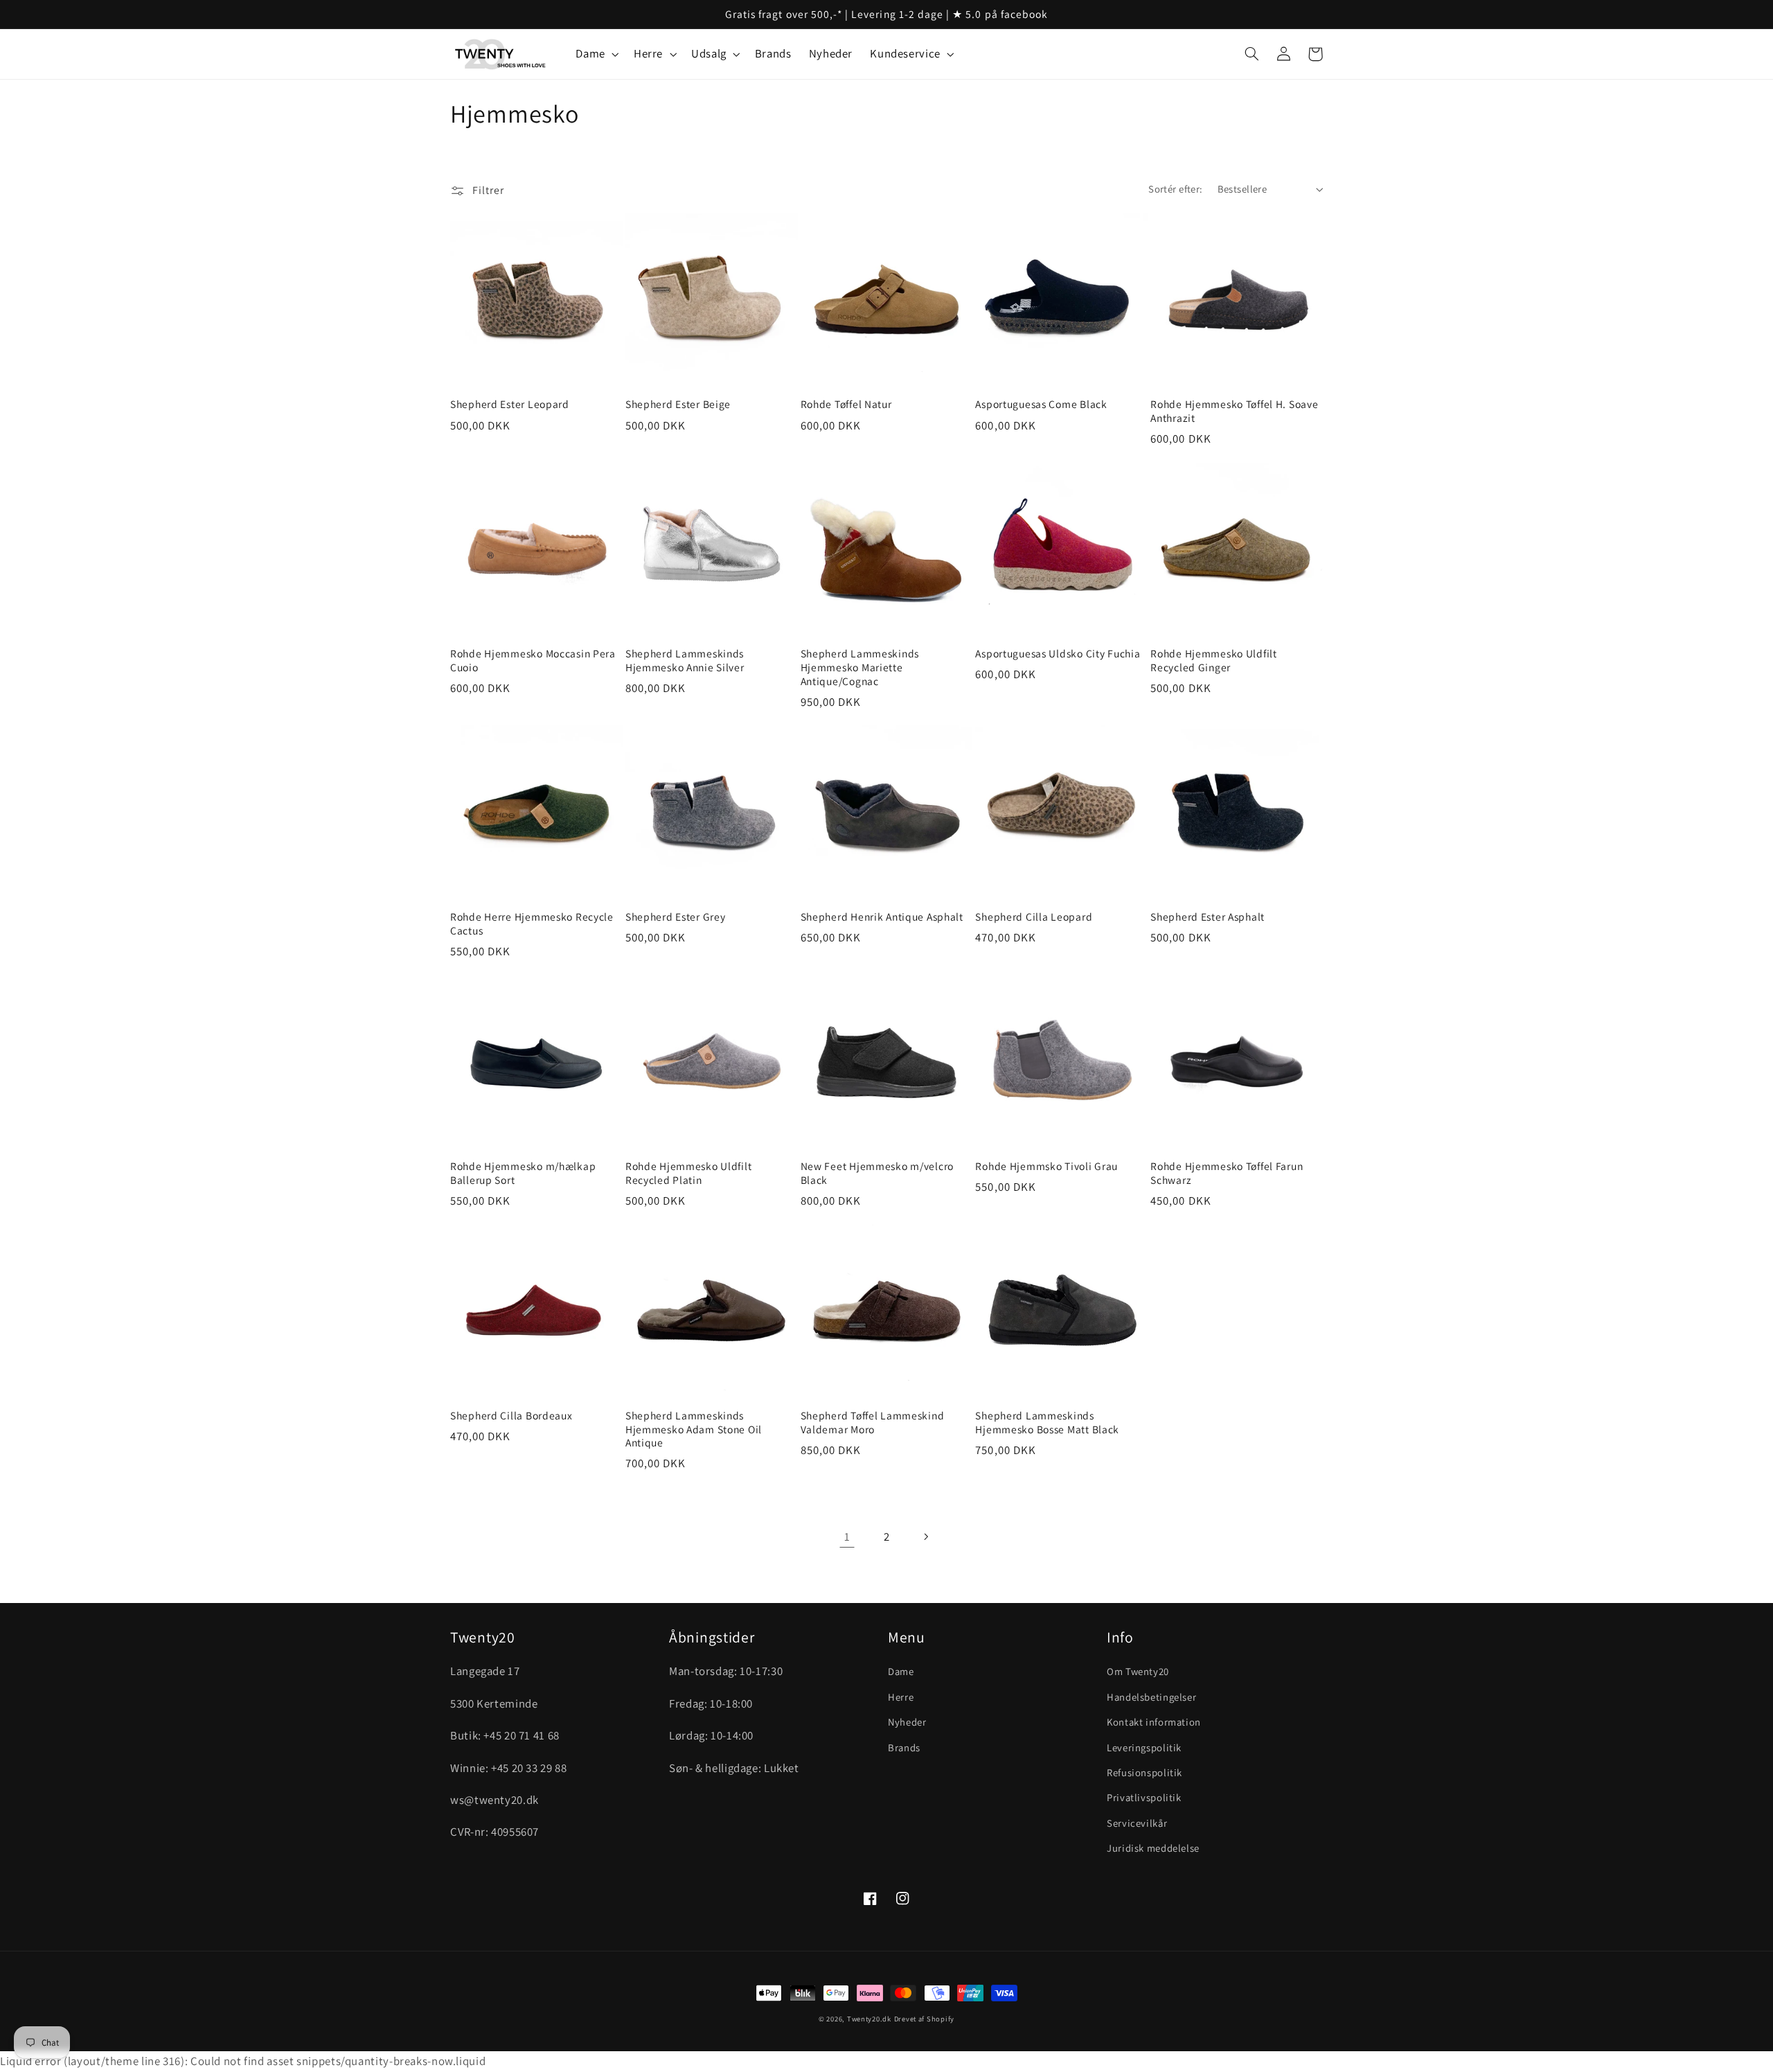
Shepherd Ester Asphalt (1208, 917)
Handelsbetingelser (1151, 1697)
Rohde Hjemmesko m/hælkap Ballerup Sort (523, 1173)
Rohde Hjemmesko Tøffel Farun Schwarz (1227, 1173)
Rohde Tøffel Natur (846, 404)
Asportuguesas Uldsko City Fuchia (1058, 654)
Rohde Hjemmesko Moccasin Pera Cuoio (533, 661)
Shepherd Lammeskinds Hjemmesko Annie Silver (685, 661)
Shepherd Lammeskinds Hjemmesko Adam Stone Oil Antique (694, 1429)
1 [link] (847, 1537)
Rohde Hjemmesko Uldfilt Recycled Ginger (1214, 661)
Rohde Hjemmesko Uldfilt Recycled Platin (689, 1173)
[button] (596, 54)
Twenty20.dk (869, 2019)
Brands (904, 1747)
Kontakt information (1154, 1722)
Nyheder (907, 1722)
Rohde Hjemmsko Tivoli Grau (1046, 1166)
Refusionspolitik (1144, 1772)
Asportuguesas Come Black (1041, 404)
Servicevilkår (1137, 1823)
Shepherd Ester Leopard (510, 404)
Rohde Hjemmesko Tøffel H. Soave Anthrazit (1234, 411)
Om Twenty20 (1138, 1671)
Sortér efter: (1175, 189)
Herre (901, 1697)
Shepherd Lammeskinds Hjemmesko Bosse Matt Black (1047, 1423)
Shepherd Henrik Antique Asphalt (882, 917)
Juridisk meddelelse (1153, 1848)
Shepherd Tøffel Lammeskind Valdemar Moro (873, 1423)
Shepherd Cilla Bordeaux (511, 1416)
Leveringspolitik (1144, 1747)
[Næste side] (926, 1537)
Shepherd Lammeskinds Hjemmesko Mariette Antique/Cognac (860, 667)
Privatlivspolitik (1144, 1797)
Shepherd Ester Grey (676, 917)
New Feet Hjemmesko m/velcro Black (877, 1173)
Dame (901, 1671)
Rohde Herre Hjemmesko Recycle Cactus (532, 924)
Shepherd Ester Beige (678, 404)
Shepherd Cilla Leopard (1034, 917)
